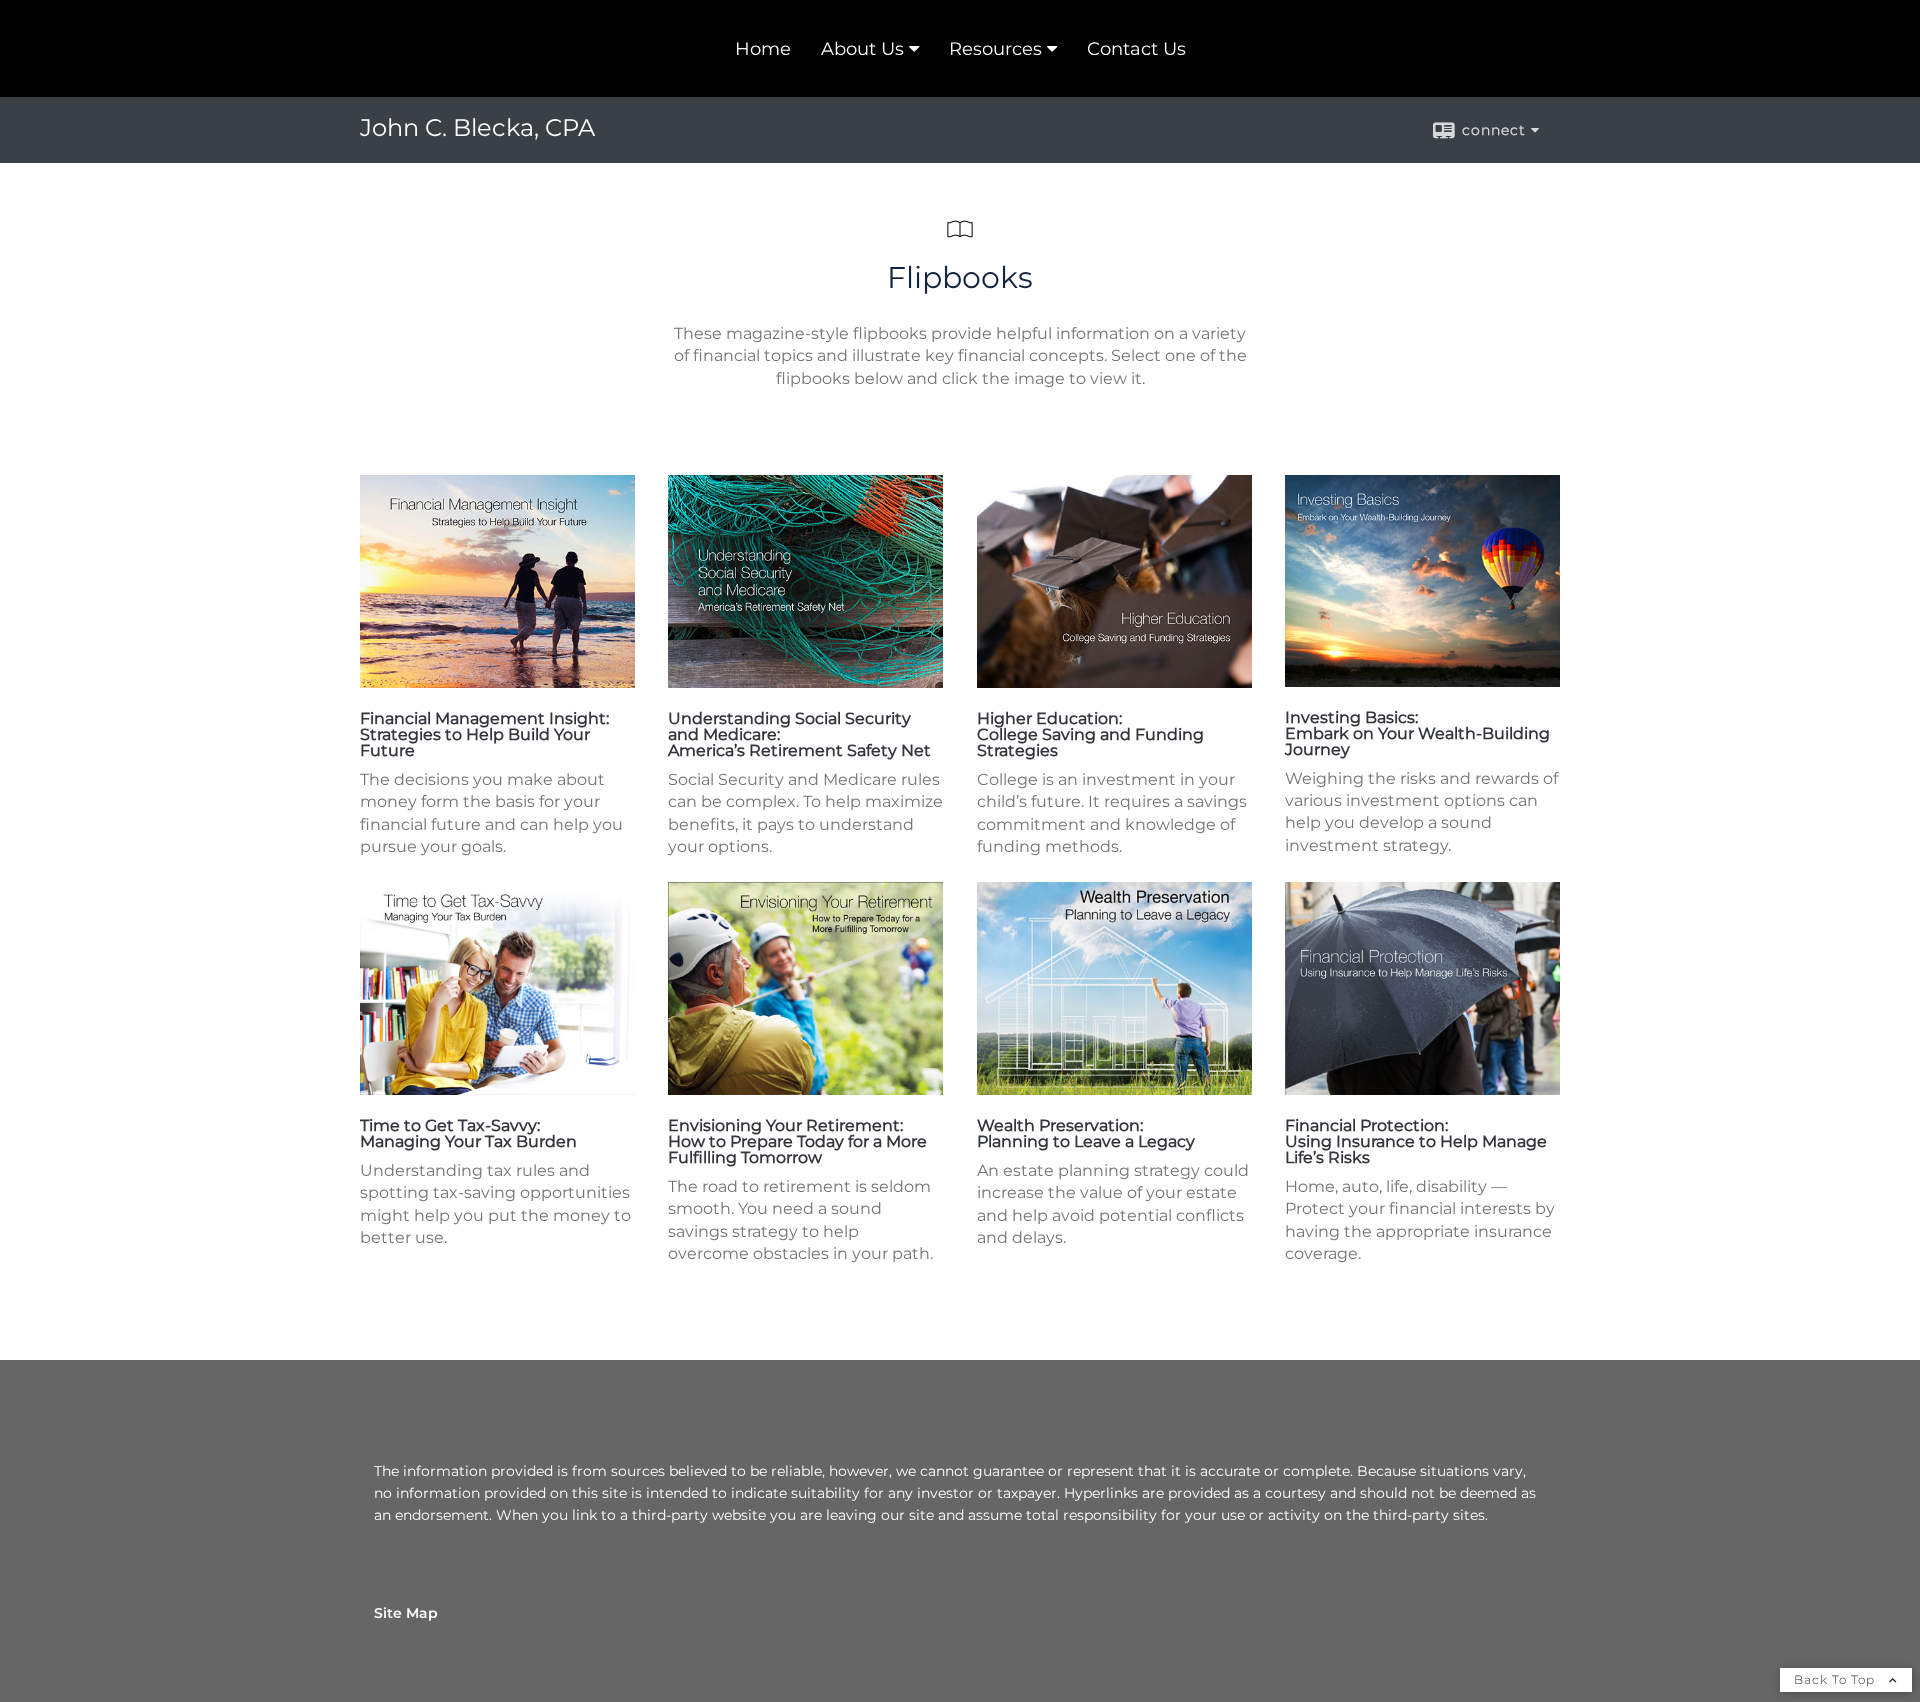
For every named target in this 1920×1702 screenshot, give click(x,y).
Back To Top (1836, 1679)
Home (763, 49)
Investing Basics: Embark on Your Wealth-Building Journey (1417, 733)
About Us (862, 49)
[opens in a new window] (497, 682)
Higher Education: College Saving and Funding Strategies (1090, 734)
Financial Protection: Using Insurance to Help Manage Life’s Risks (1416, 1141)
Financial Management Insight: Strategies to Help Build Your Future (484, 734)
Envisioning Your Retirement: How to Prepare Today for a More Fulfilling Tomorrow (797, 1141)
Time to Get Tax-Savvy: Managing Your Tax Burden (468, 1133)
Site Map (406, 1613)
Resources (995, 49)
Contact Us (1136, 49)
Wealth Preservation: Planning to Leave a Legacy (1086, 1133)
